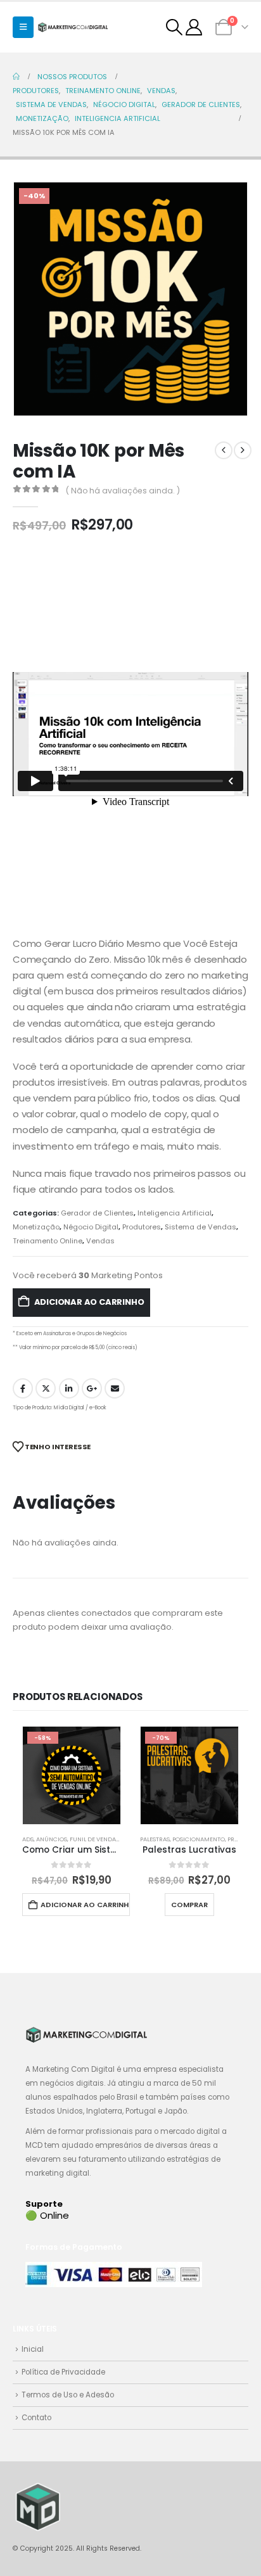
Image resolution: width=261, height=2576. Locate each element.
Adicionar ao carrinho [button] (85, 1905)
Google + (92, 1388)
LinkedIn (69, 1388)
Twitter (46, 1388)
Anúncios (52, 1839)
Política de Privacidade (63, 2372)
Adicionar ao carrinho (89, 1302)
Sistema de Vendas (201, 1227)
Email (115, 1388)
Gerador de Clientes (97, 1213)
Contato (36, 2418)
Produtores (142, 1227)
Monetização (36, 1227)
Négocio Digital (91, 1227)
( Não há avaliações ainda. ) (123, 491)
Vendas (100, 1241)
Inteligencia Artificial (175, 1213)
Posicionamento (199, 1839)
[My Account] (194, 27)
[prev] (224, 450)
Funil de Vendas (94, 1839)
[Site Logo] (73, 27)
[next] (243, 450)
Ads (28, 1839)
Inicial (33, 2349)
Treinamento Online (48, 1241)
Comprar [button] (189, 1905)
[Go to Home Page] (16, 77)
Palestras (155, 1839)
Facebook (23, 1388)
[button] (23, 27)
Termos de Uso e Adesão (68, 2395)
